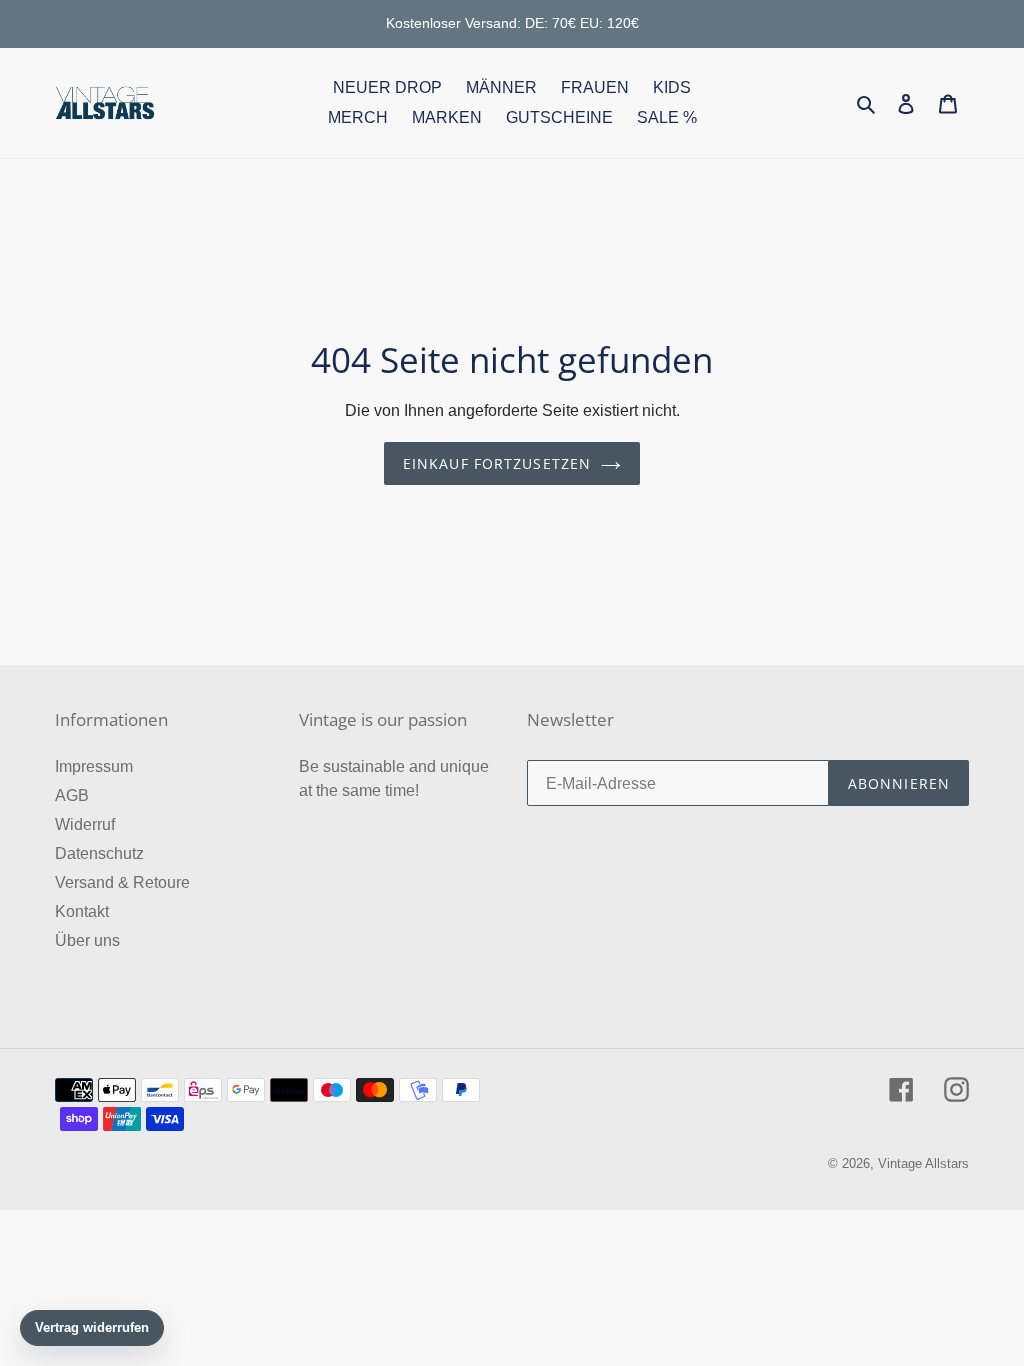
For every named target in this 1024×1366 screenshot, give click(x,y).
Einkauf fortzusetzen (497, 463)
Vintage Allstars (923, 1163)
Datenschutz (99, 853)
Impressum (94, 766)
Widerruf (85, 824)
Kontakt (82, 911)
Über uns (87, 940)
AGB (72, 795)
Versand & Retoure (122, 882)
